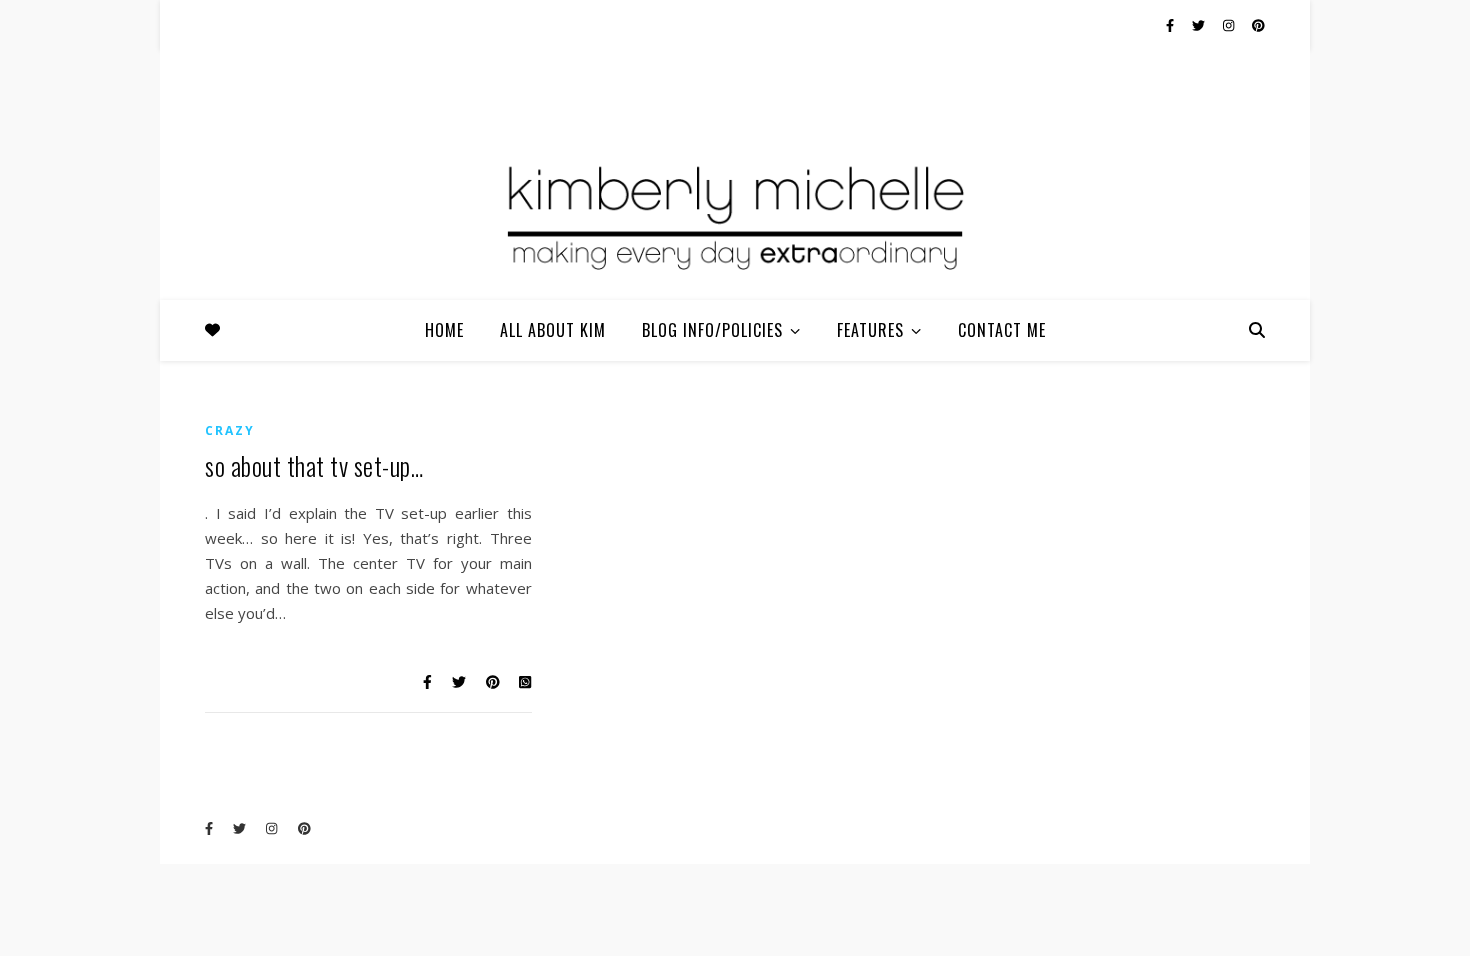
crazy (230, 430)
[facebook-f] (1171, 25)
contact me (1002, 330)
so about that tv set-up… (314, 465)
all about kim (553, 330)
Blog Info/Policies (712, 330)
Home (444, 330)
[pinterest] (1258, 25)
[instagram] (1230, 25)
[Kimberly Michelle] (735, 215)
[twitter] (1200, 25)
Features (870, 330)
